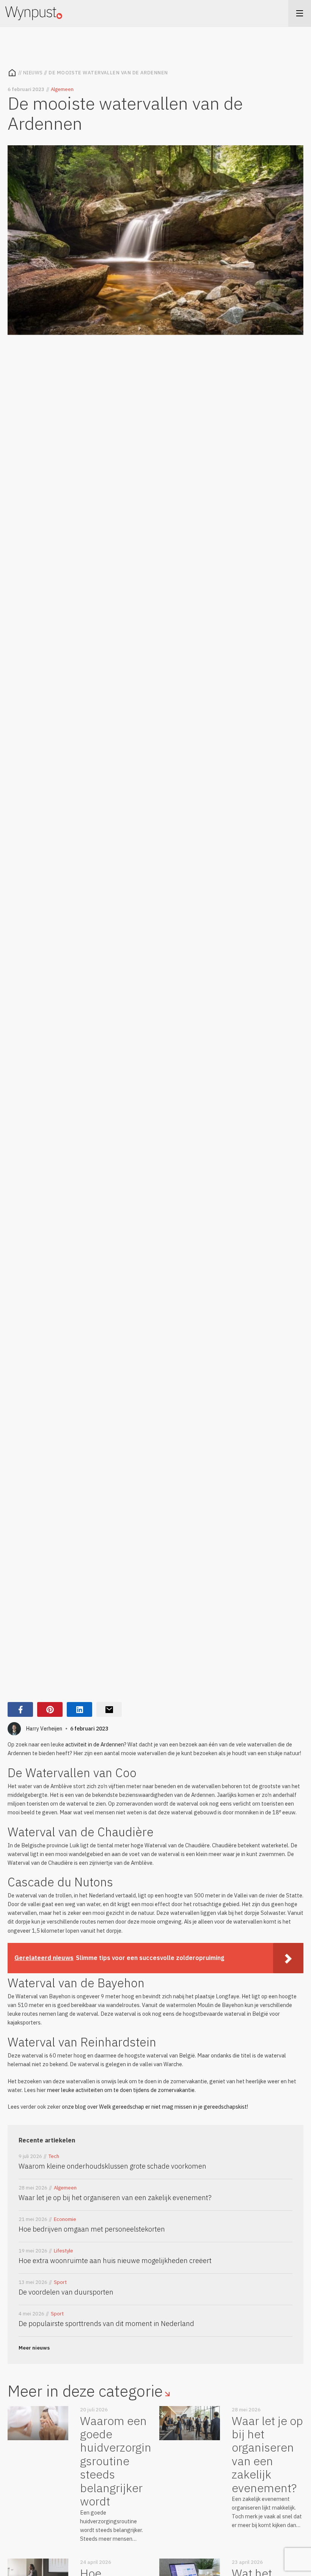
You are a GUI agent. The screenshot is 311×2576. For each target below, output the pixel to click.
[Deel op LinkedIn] (79, 1709)
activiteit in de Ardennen (95, 1744)
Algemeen (62, 89)
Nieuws (33, 73)
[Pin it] (50, 1709)
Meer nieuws (34, 2348)
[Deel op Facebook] (20, 1709)
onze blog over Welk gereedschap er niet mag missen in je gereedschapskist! (155, 2107)
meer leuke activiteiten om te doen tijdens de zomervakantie (121, 2090)
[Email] (109, 1709)
